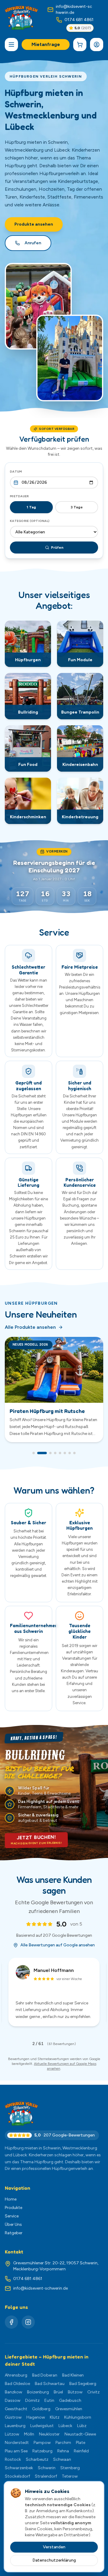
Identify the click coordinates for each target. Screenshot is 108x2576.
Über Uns (13, 2229)
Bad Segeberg (83, 2388)
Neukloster (49, 2438)
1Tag (31, 507)
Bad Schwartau (50, 2388)
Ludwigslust (42, 2430)
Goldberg (41, 2413)
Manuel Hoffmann (54, 1977)
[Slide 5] (60, 1460)
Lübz (82, 2430)
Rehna (63, 2455)
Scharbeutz (37, 2464)
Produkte (13, 2212)
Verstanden (54, 2547)
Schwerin (47, 2472)
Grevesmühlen (69, 2413)
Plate (81, 2447)
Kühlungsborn (78, 2422)
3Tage (77, 507)
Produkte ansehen (34, 224)
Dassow (13, 2405)
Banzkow (13, 2396)
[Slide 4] (55, 1460)
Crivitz (93, 2396)
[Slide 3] (47, 1460)
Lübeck (65, 2430)
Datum (16, 472)
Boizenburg (38, 2396)
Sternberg (70, 2472)
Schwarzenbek (19, 2472)
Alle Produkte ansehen (30, 1327)
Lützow (12, 2438)
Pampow (42, 2447)
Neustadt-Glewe (80, 2438)
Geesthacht (16, 2413)
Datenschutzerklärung (54, 2560)
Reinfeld (81, 2455)
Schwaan (62, 2464)
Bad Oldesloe (17, 2388)
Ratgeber (14, 2237)
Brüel (58, 2396)
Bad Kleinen (73, 2379)
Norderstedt (17, 2447)
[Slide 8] (74, 1460)
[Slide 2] (38, 1460)
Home (11, 2203)
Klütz (55, 2422)
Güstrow (13, 2422)
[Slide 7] (70, 1460)
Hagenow (36, 2422)
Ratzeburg (42, 2455)
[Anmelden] (97, 45)
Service (12, 2220)
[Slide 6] (65, 1460)
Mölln (29, 2438)
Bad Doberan (45, 2379)
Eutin (49, 2405)
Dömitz (32, 2405)
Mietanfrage (46, 44)
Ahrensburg (16, 2379)
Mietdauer (19, 496)
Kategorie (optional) (30, 521)
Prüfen (57, 548)
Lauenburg (15, 2430)
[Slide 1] (34, 1460)
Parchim (63, 2447)
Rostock (13, 2464)
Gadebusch (70, 2405)
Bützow (75, 2396)
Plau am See (16, 2455)
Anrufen (33, 243)
